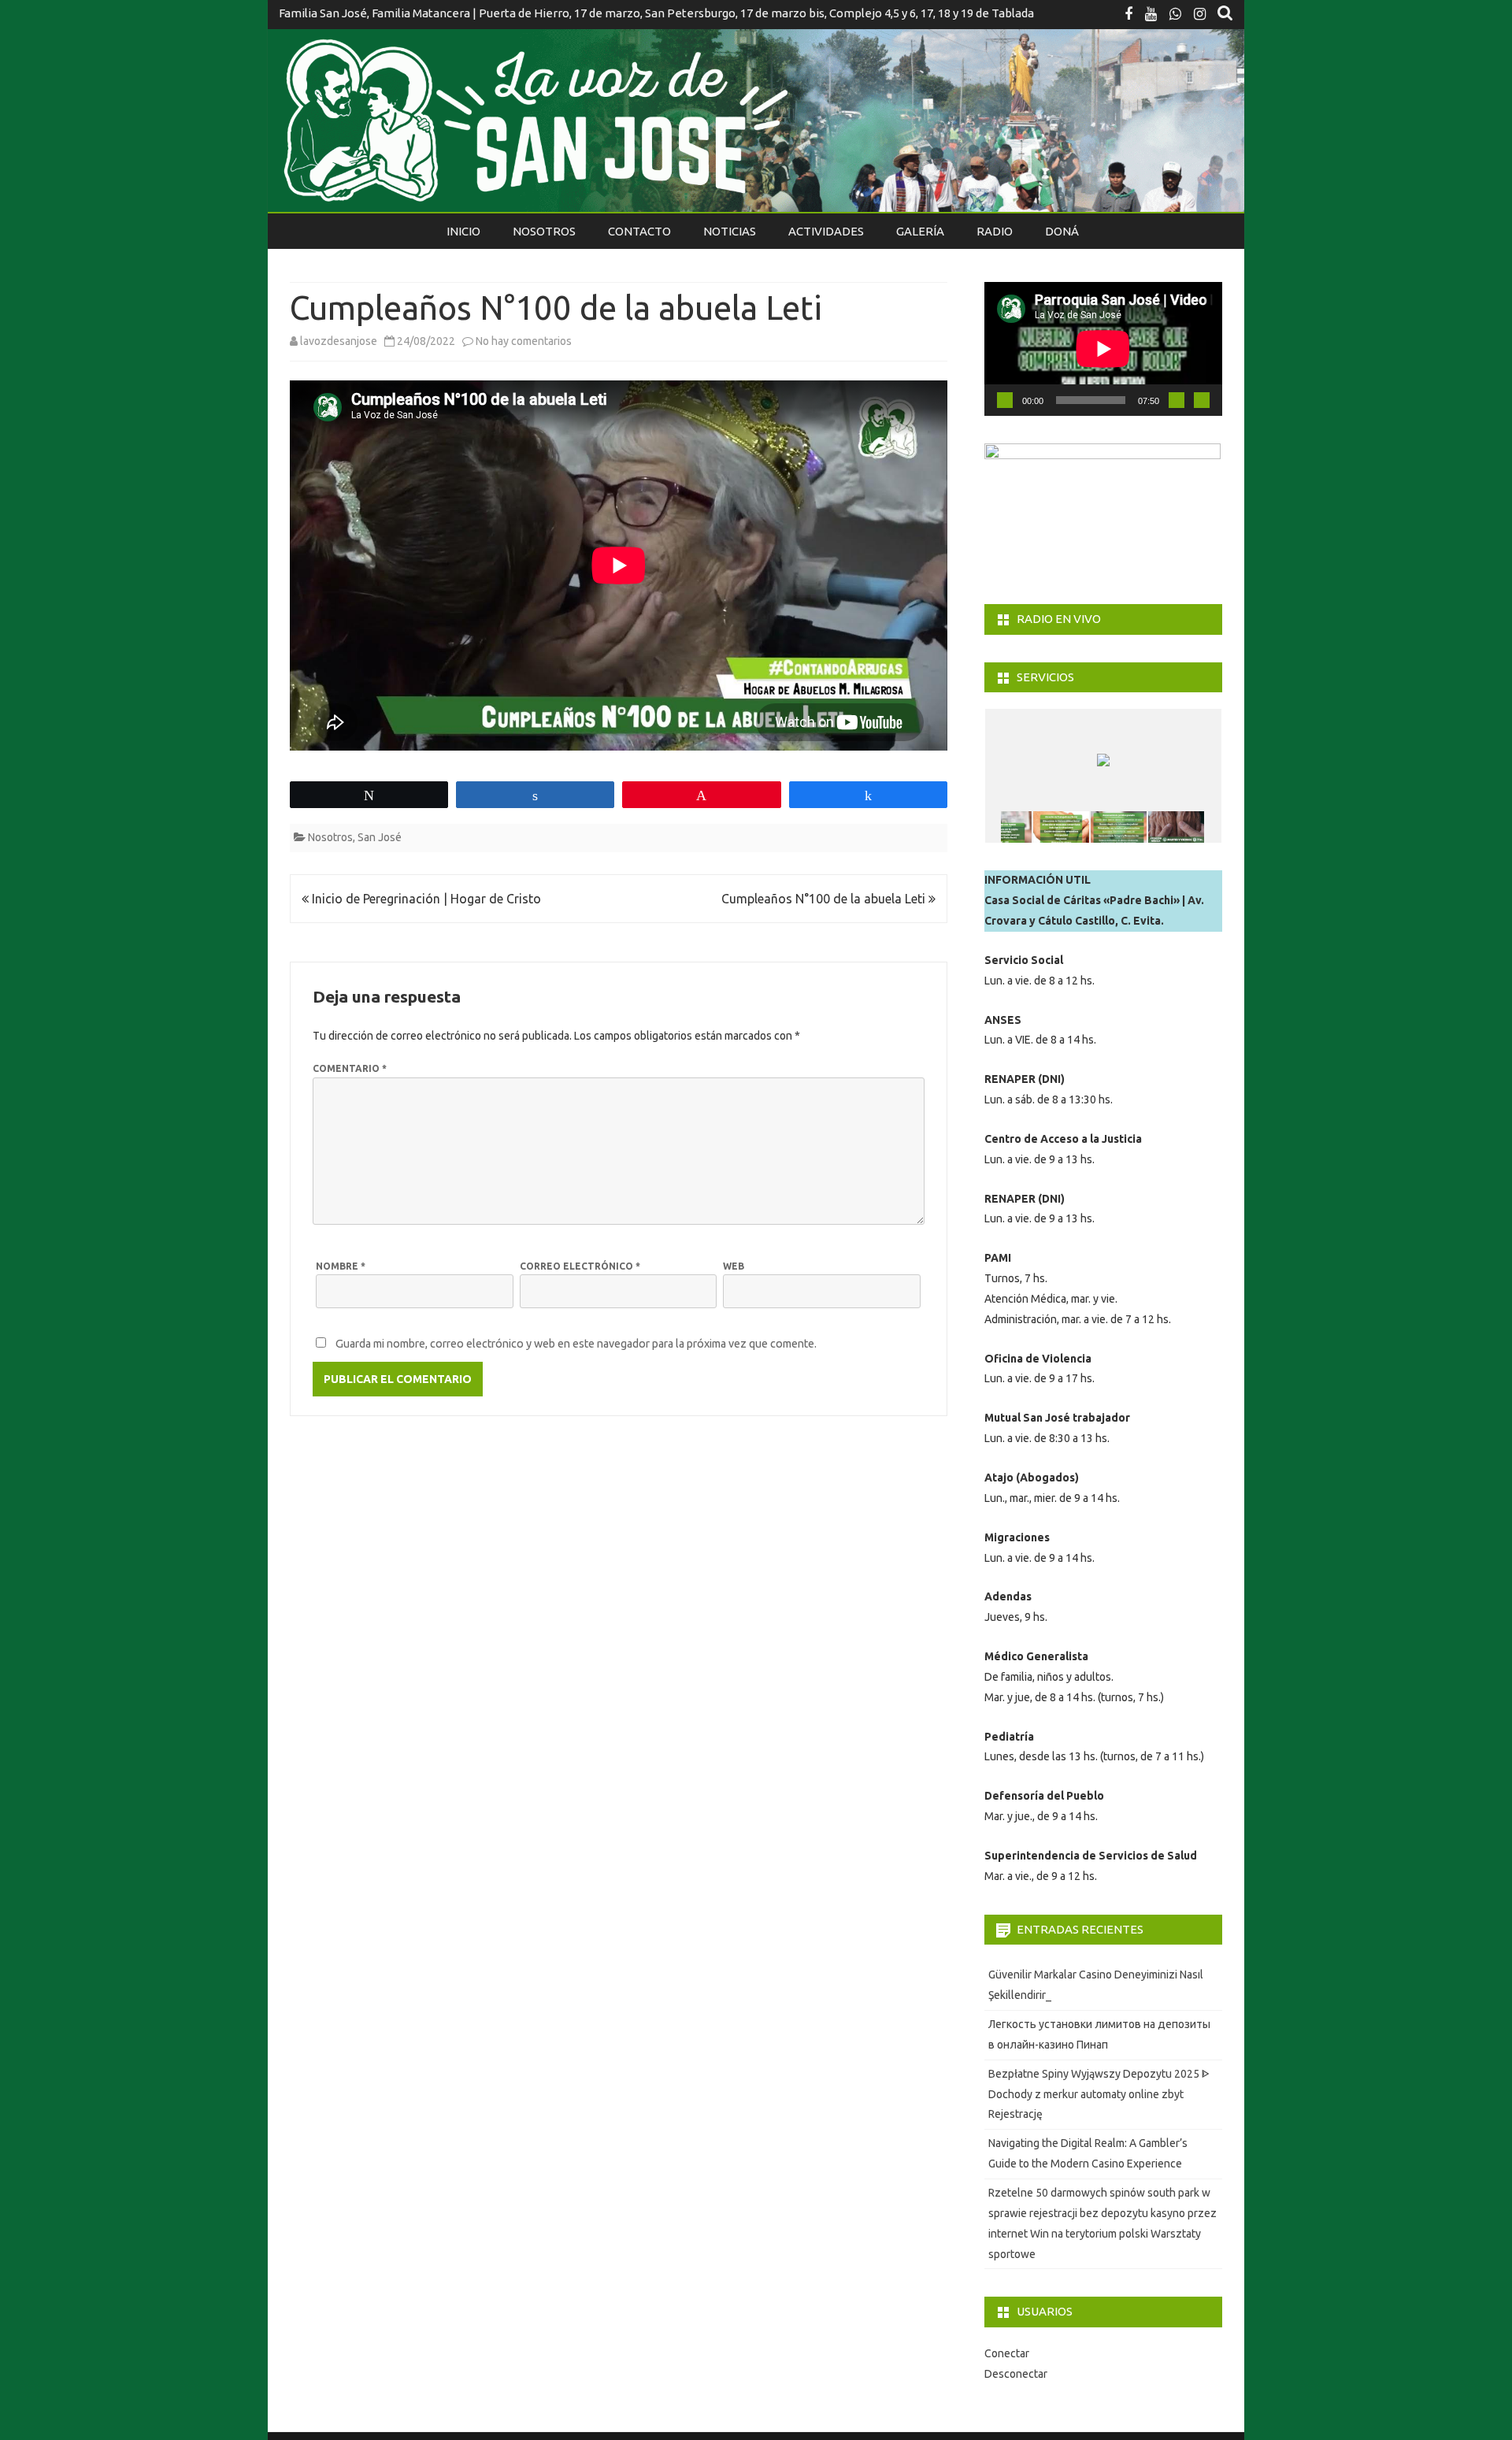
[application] (1103, 349)
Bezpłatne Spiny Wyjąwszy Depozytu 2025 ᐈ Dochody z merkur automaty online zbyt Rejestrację (1099, 2094)
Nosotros (544, 231)
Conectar (1007, 2353)
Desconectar (1016, 2374)
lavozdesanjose (339, 341)
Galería (920, 231)
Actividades (826, 231)
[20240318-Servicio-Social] (1061, 827)
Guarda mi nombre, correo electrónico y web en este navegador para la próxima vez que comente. (576, 1344)
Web (734, 1266)
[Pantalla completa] (1202, 400)
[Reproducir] (1005, 400)
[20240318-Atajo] (1119, 827)
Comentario (350, 1068)
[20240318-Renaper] (1004, 827)
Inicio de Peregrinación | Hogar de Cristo (425, 899)
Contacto (639, 231)
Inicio (463, 231)
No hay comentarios (524, 341)
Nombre (341, 1266)
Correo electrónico (580, 1266)
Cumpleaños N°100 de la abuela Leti (825, 899)
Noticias (730, 231)
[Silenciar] (1177, 400)
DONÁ (1062, 231)
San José (380, 837)
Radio (995, 231)
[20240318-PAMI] (1176, 827)
